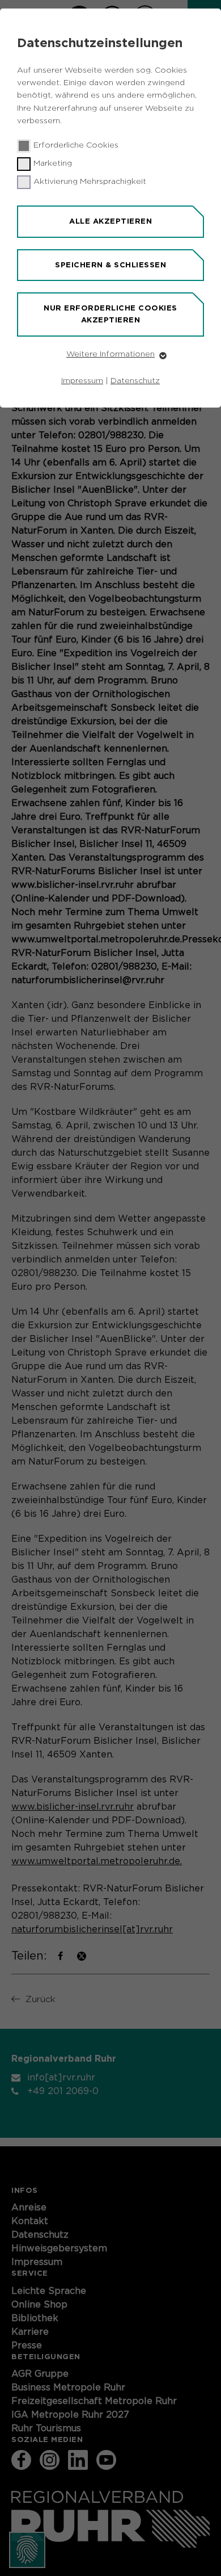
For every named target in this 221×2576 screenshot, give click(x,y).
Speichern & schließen (110, 265)
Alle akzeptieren (110, 221)
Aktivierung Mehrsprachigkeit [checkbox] (90, 182)
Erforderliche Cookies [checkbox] (76, 145)
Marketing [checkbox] (53, 163)
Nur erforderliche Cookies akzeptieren (110, 314)
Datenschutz (135, 381)
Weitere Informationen (110, 354)
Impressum (82, 381)
